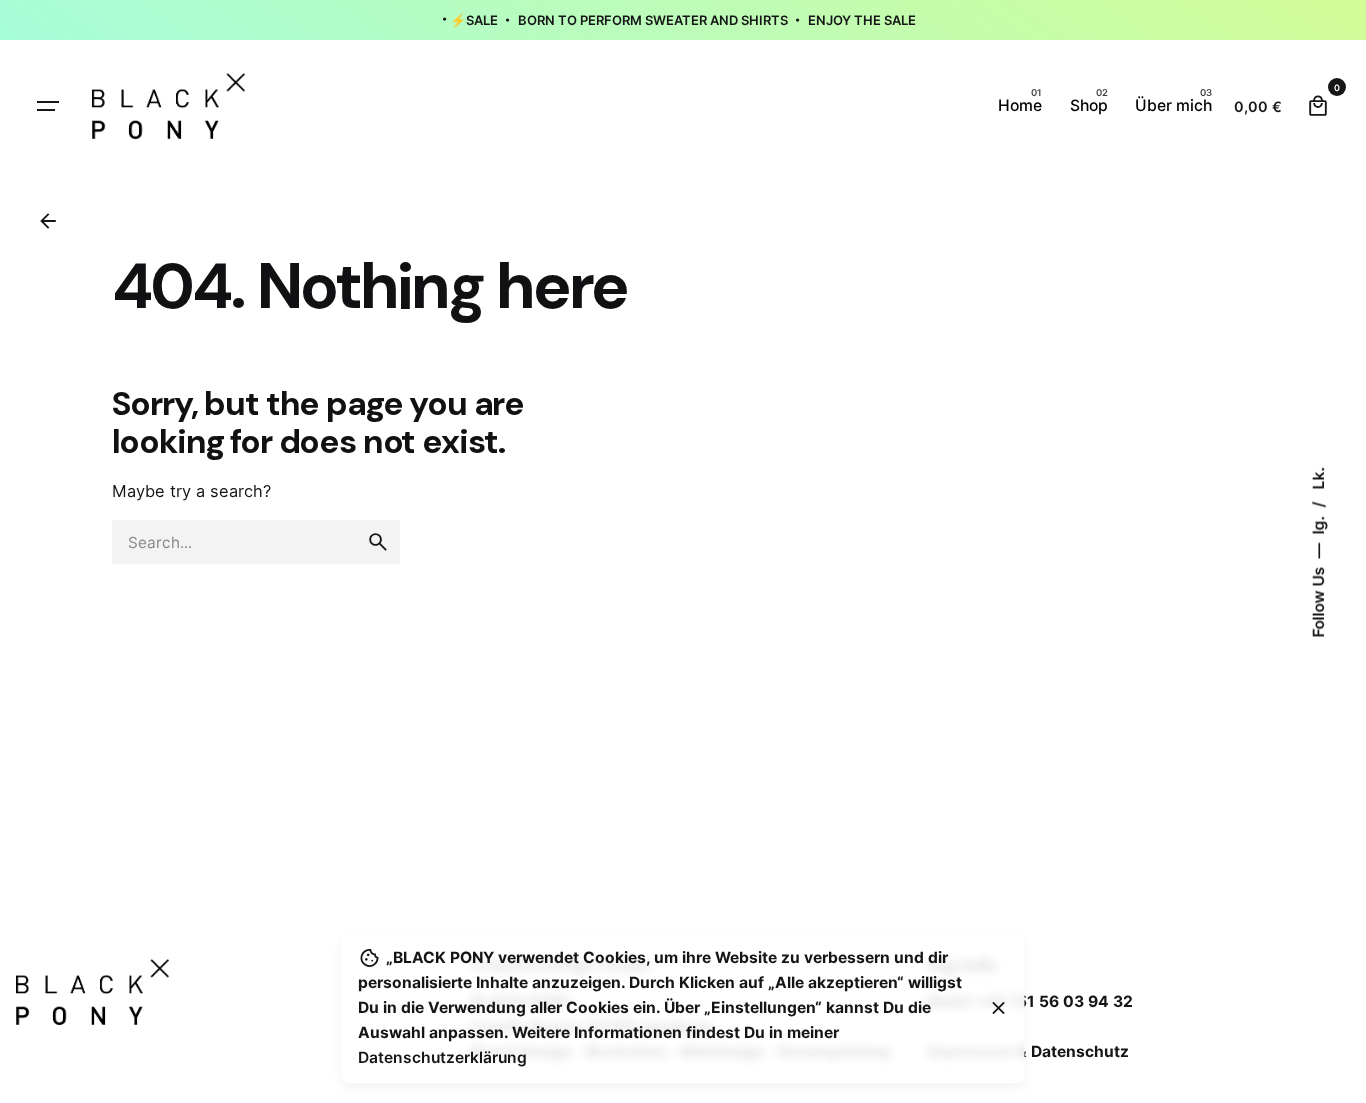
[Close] (999, 1008)
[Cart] (1318, 106)
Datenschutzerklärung (442, 1057)
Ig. (1317, 522)
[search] (378, 542)
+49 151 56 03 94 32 (1053, 1001)
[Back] (48, 221)
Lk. (1317, 477)
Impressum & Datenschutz (1028, 1051)
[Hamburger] (48, 106)
